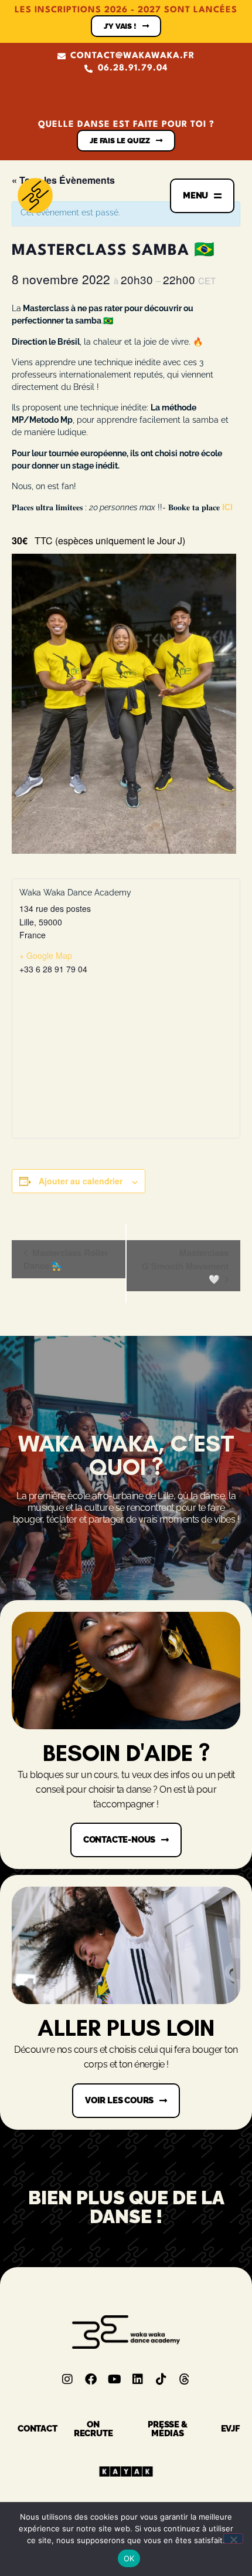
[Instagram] (67, 2379)
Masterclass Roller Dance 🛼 (66, 1259)
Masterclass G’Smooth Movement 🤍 (185, 1266)
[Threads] (185, 2379)
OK (129, 2558)
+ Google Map (46, 955)
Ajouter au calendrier (81, 1181)
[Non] (233, 2538)
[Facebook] (91, 2379)
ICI (227, 507)
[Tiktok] (161, 2379)
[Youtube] (114, 2379)
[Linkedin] (138, 2379)
